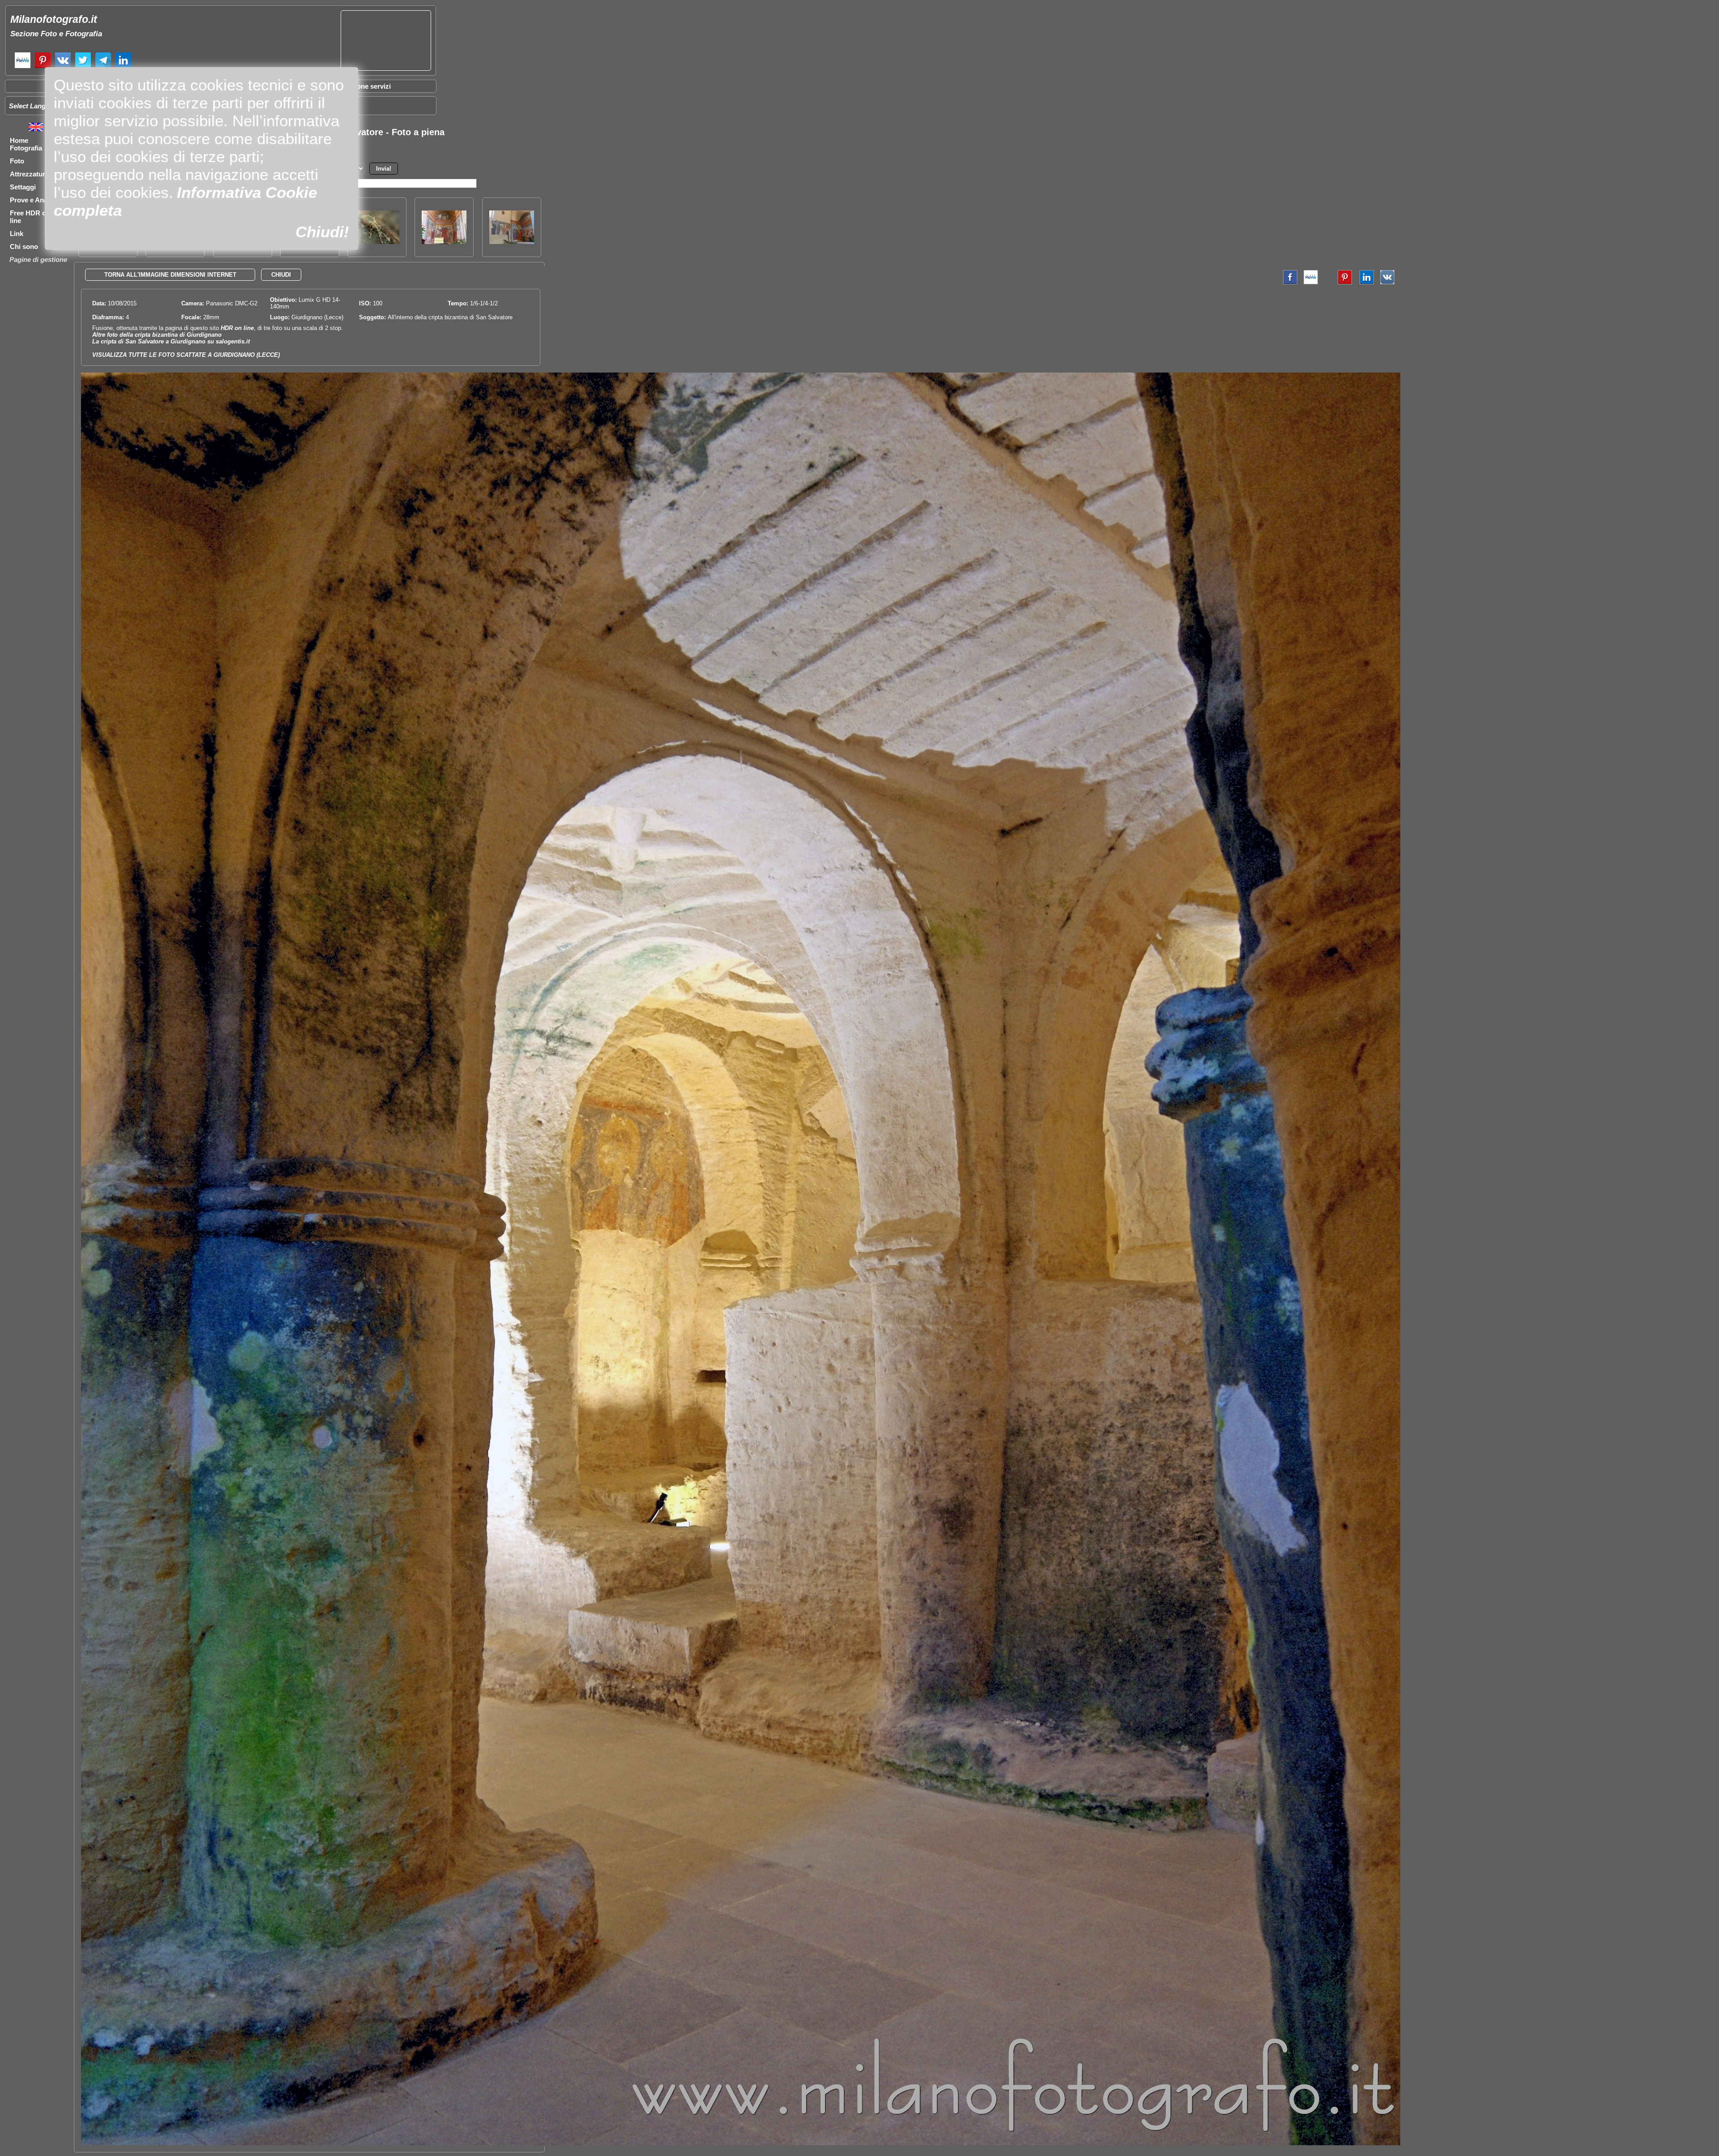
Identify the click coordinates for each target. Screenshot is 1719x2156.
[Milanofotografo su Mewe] (23, 67)
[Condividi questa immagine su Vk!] (1387, 282)
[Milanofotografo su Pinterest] (43, 67)
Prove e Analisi (33, 200)
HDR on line (237, 328)
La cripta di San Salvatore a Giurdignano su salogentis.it (171, 341)
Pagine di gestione (38, 259)
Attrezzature (29, 174)
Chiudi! (322, 232)
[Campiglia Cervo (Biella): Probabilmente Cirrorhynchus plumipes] (377, 242)
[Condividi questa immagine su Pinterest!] (1338, 282)
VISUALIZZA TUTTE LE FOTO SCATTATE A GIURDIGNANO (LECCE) (186, 355)
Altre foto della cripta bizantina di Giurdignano (157, 335)
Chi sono (24, 246)
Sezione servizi (367, 86)
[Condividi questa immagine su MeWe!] (1311, 282)
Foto (17, 161)
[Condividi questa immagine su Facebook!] (1288, 282)
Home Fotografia (26, 144)
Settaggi (23, 187)
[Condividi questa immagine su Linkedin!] (1364, 282)
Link (17, 234)
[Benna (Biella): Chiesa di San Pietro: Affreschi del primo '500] (512, 242)
